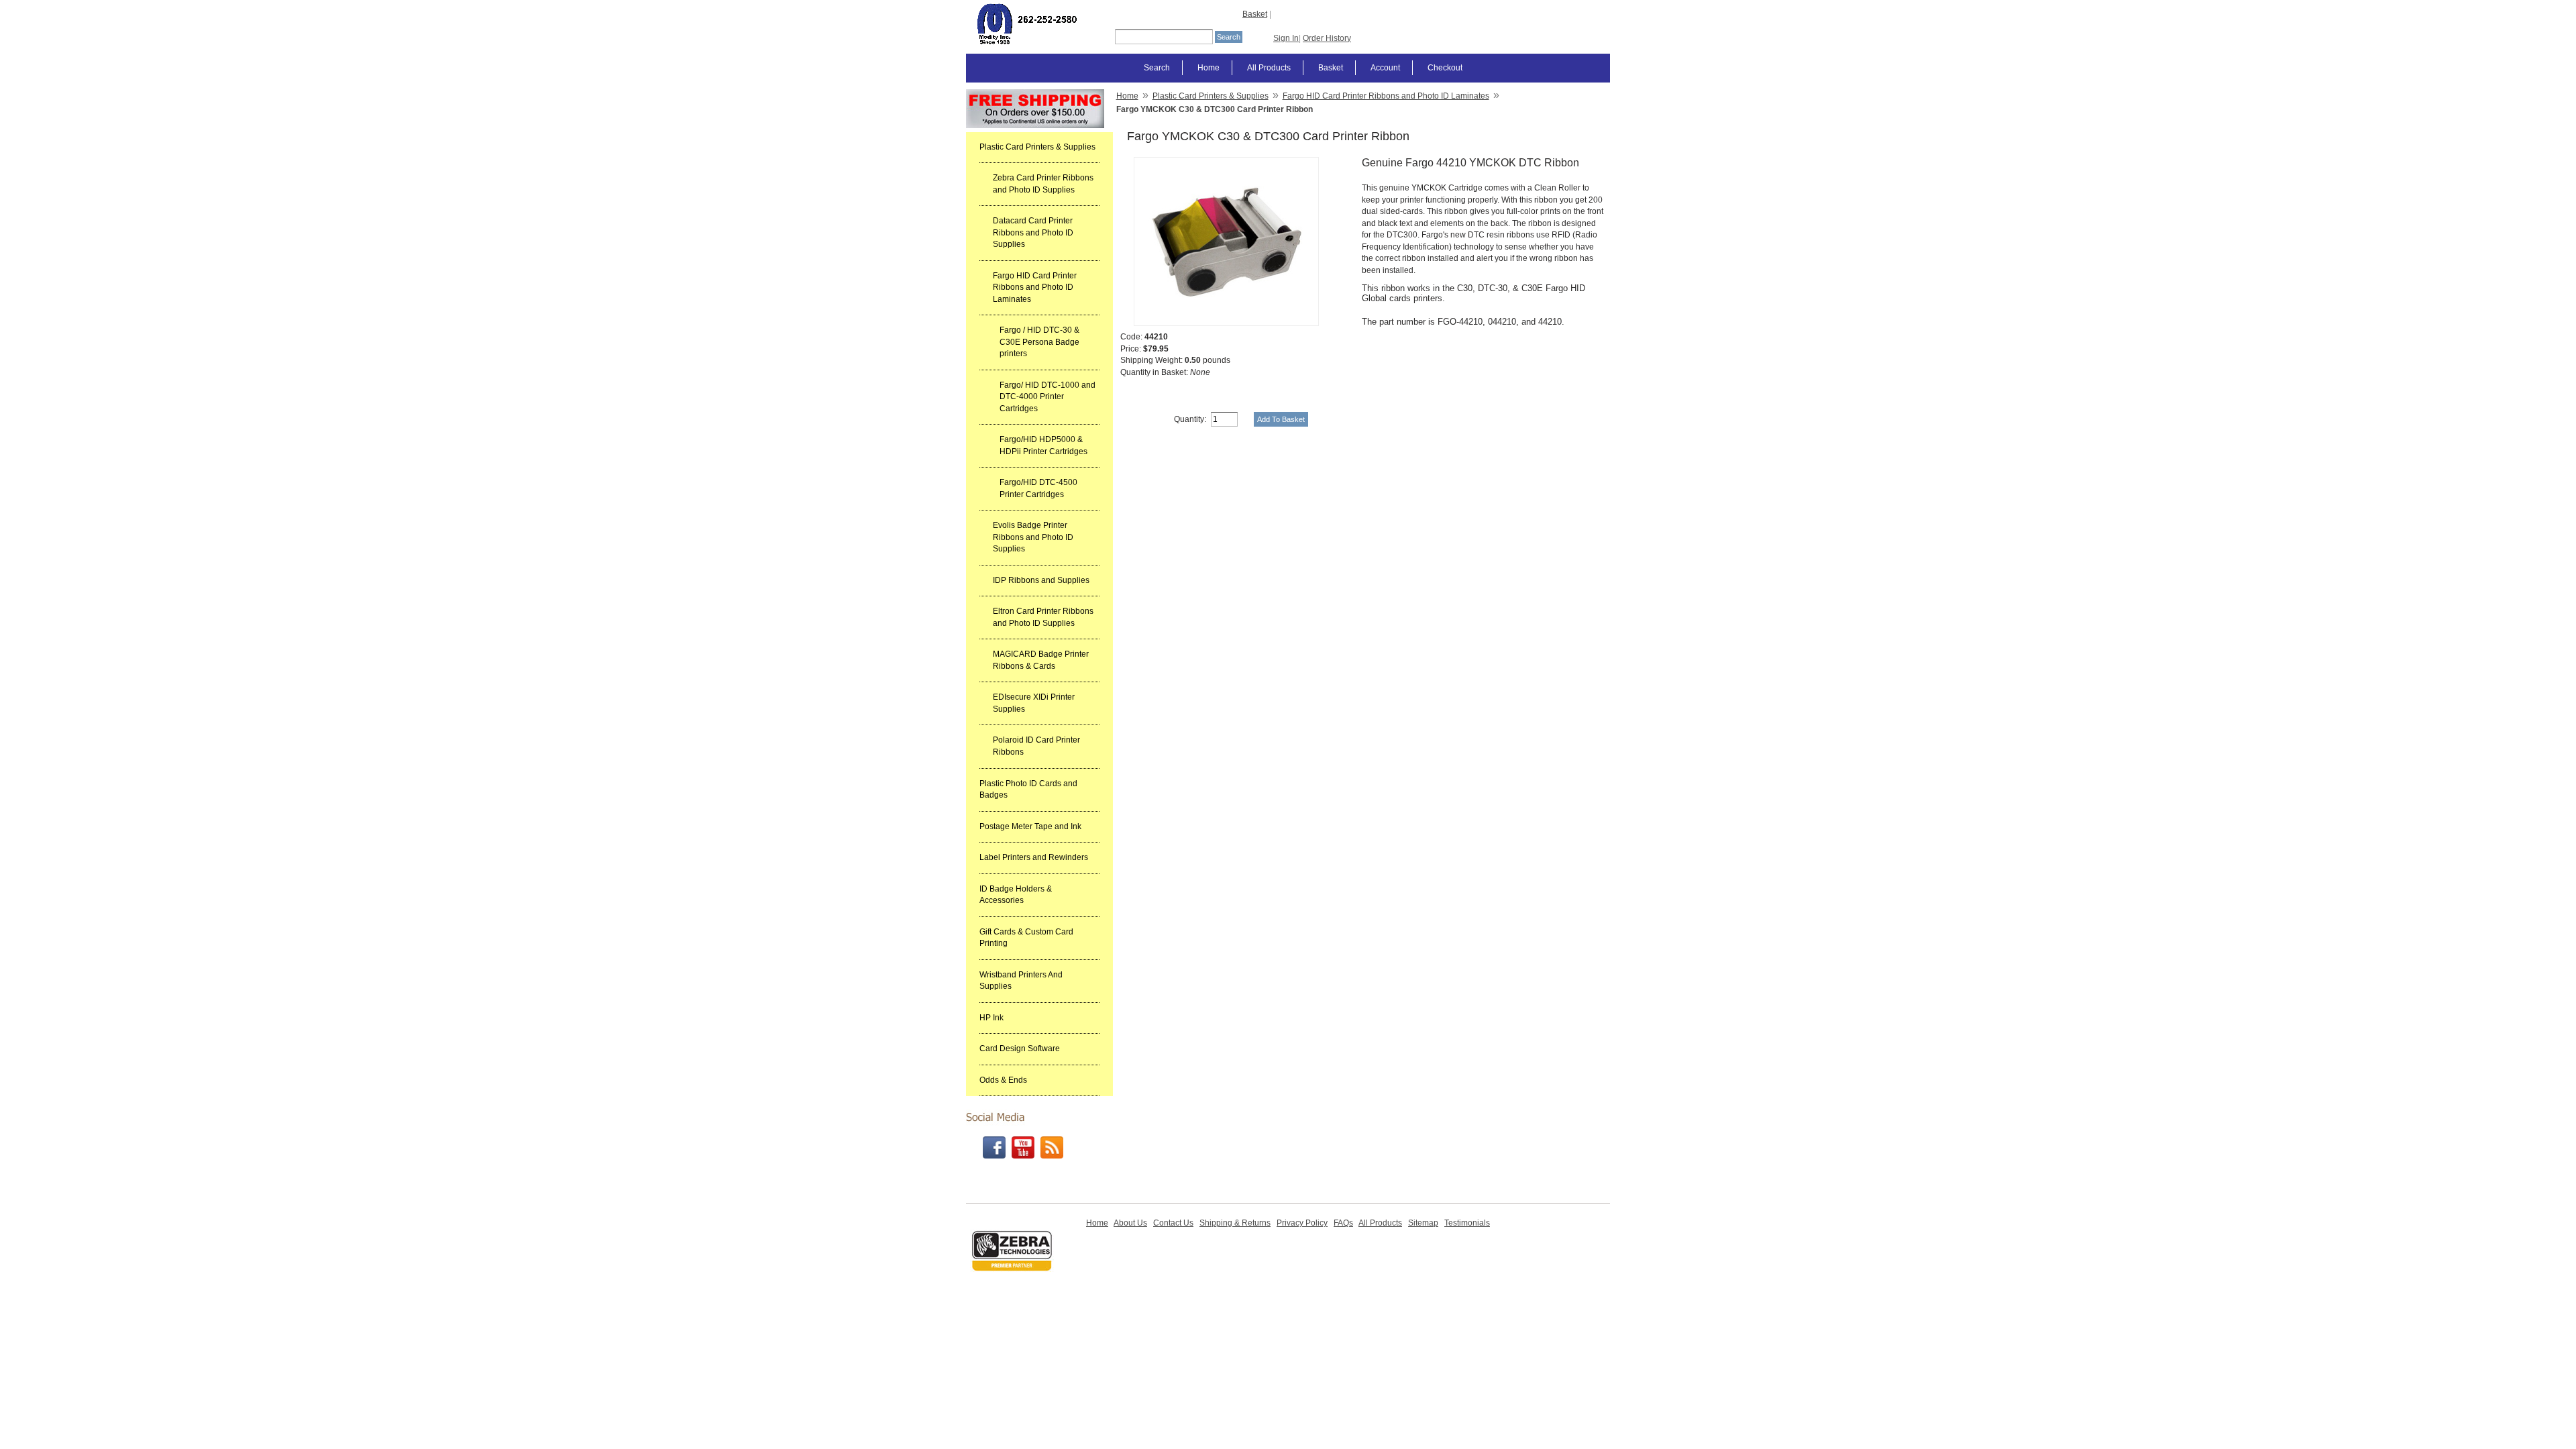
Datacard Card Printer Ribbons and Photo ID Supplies (1033, 232)
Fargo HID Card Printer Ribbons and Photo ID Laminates (1035, 287)
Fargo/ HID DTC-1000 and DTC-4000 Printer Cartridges (1048, 397)
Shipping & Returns (1235, 1223)
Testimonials (1467, 1223)
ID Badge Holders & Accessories (1016, 895)
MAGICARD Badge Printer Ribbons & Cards (1041, 660)
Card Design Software (1020, 1049)
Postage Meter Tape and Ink (1030, 826)
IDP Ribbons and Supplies (1041, 580)
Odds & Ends (1003, 1080)
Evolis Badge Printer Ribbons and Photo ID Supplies (1033, 537)
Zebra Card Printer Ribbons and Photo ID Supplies (1043, 184)
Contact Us (1173, 1223)
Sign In (1286, 38)
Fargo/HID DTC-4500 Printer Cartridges (1038, 488)
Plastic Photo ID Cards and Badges (1028, 790)
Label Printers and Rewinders (1034, 857)
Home (1209, 68)
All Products (1269, 68)
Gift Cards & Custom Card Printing (1026, 938)
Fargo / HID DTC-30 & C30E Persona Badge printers (1039, 342)
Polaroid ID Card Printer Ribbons (1036, 746)
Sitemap (1423, 1223)
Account (1385, 68)
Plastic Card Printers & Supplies (1037, 147)
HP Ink (991, 1018)
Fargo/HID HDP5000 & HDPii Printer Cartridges (1043, 445)
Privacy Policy (1302, 1223)
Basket (1255, 14)
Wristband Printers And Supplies (1021, 981)
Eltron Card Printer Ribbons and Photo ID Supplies (1043, 617)
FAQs (1343, 1223)
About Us (1130, 1223)
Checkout (1445, 68)
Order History (1327, 38)
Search (1157, 68)
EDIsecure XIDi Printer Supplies (1034, 703)
